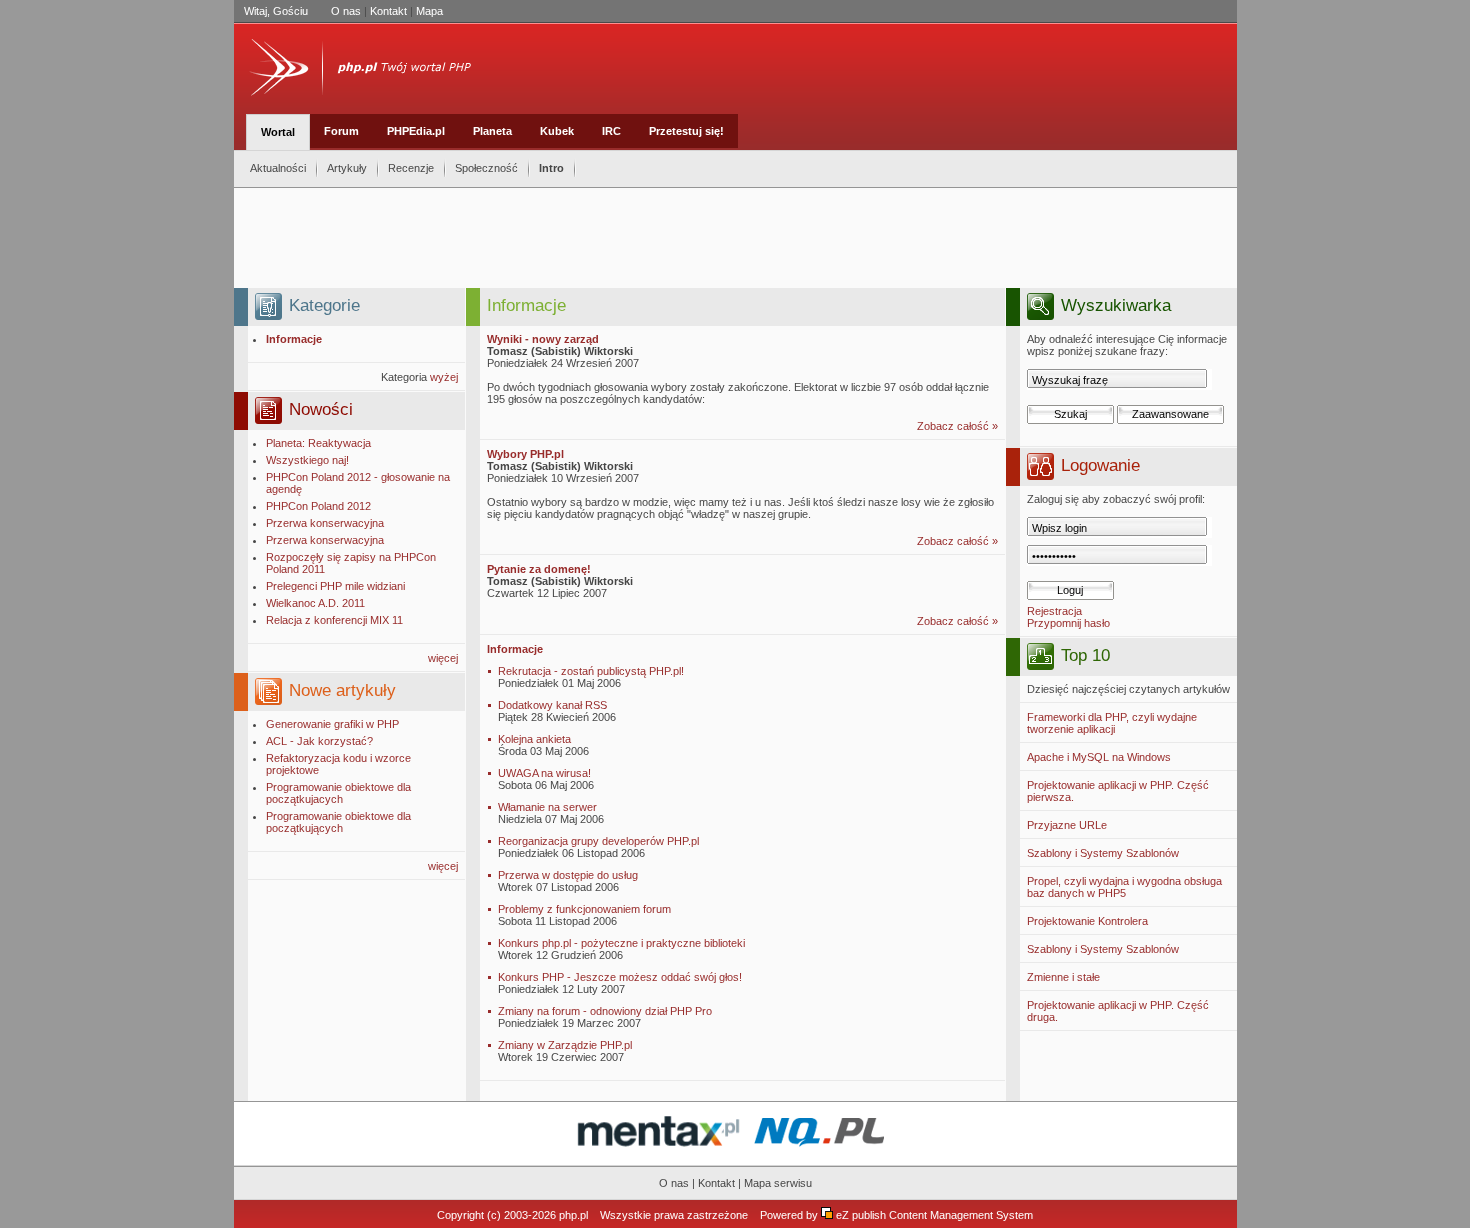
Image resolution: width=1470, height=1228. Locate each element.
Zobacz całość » (957, 426)
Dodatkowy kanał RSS (552, 705)
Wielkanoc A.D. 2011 (315, 603)
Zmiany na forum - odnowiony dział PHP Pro (605, 1011)
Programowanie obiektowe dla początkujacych (338, 793)
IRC (611, 131)
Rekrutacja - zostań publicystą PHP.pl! (591, 671)
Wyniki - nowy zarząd (543, 339)
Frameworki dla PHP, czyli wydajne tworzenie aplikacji (1112, 723)
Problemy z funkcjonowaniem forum (584, 909)
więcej (443, 658)
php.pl (573, 1215)
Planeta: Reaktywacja (318, 443)
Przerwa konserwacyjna (325, 523)
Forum (341, 131)
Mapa (429, 11)
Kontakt (388, 11)
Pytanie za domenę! (539, 569)
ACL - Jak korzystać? (319, 741)
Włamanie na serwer (547, 807)
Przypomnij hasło (1068, 623)
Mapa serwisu (778, 1183)
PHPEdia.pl (416, 131)
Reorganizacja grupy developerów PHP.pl (598, 841)
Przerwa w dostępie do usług (568, 875)
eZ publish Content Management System (934, 1215)
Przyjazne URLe (1067, 825)
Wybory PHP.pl (525, 454)
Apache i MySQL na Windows (1099, 757)
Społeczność (486, 168)
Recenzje (411, 168)
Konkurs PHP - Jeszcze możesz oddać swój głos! (620, 977)
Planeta (492, 131)
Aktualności (278, 168)
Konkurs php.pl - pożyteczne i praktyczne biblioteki (621, 943)
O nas (346, 11)
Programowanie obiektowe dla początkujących (338, 822)
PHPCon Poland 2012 (318, 506)
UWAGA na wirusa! (544, 773)
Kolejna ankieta (534, 739)
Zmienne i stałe (1063, 977)
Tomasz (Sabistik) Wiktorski (560, 351)
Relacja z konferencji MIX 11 (334, 620)
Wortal (278, 132)
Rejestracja (1054, 611)
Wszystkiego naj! (307, 460)
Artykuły (347, 168)
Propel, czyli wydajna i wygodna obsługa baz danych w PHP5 (1124, 887)
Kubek (557, 131)
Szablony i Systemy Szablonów (1103, 853)
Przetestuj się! (686, 131)
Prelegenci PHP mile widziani (335, 586)
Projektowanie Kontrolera (1087, 921)
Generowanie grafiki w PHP (332, 724)
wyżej (444, 377)
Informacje (515, 649)
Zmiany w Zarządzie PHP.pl (565, 1045)
